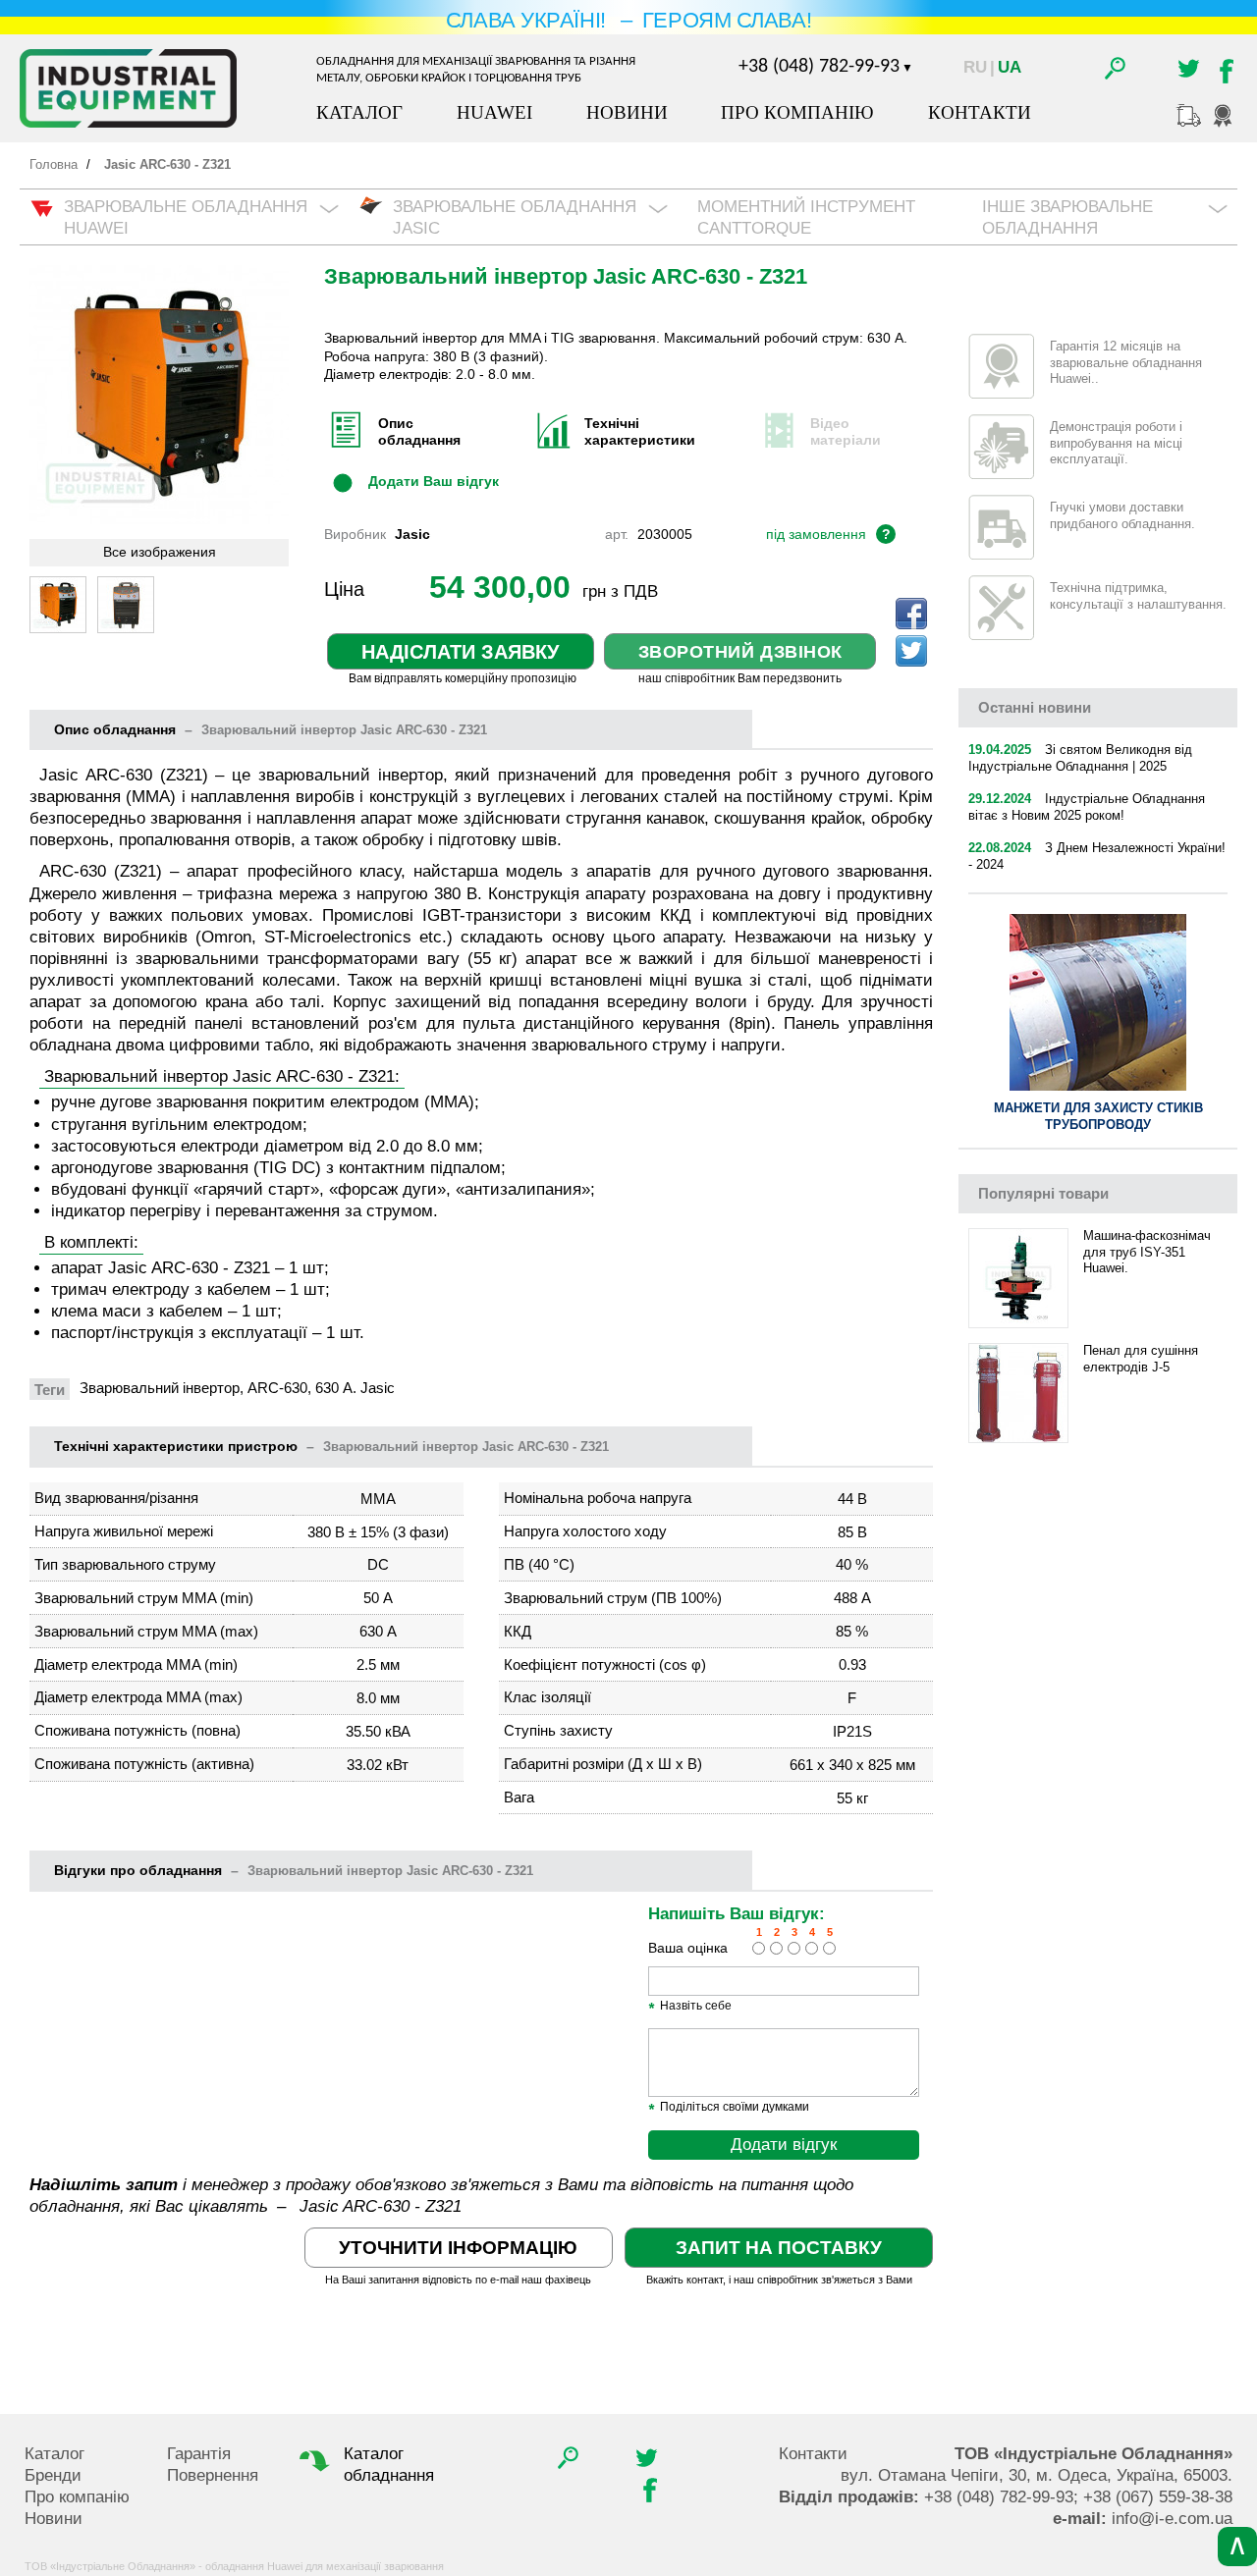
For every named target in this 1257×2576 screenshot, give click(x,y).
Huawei (494, 112)
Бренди (53, 2475)
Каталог (359, 112)
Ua (1010, 67)
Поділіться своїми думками (729, 2108)
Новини (627, 112)
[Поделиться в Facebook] (911, 614)
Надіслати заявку (460, 652)
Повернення (213, 2475)
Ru (975, 67)
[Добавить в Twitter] (911, 651)
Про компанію (797, 112)
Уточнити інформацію (458, 2248)
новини (1035, 707)
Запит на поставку (779, 2248)
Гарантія (199, 2454)
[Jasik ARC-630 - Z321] (126, 605)
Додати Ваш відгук (434, 481)
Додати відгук (784, 2145)
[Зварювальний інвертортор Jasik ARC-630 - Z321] (58, 605)
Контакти (980, 112)
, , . (1037, 2475)
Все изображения (160, 552)
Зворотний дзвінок (740, 652)
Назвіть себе (690, 2007)
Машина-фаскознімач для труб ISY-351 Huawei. (1147, 1252)
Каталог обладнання (389, 2465)
